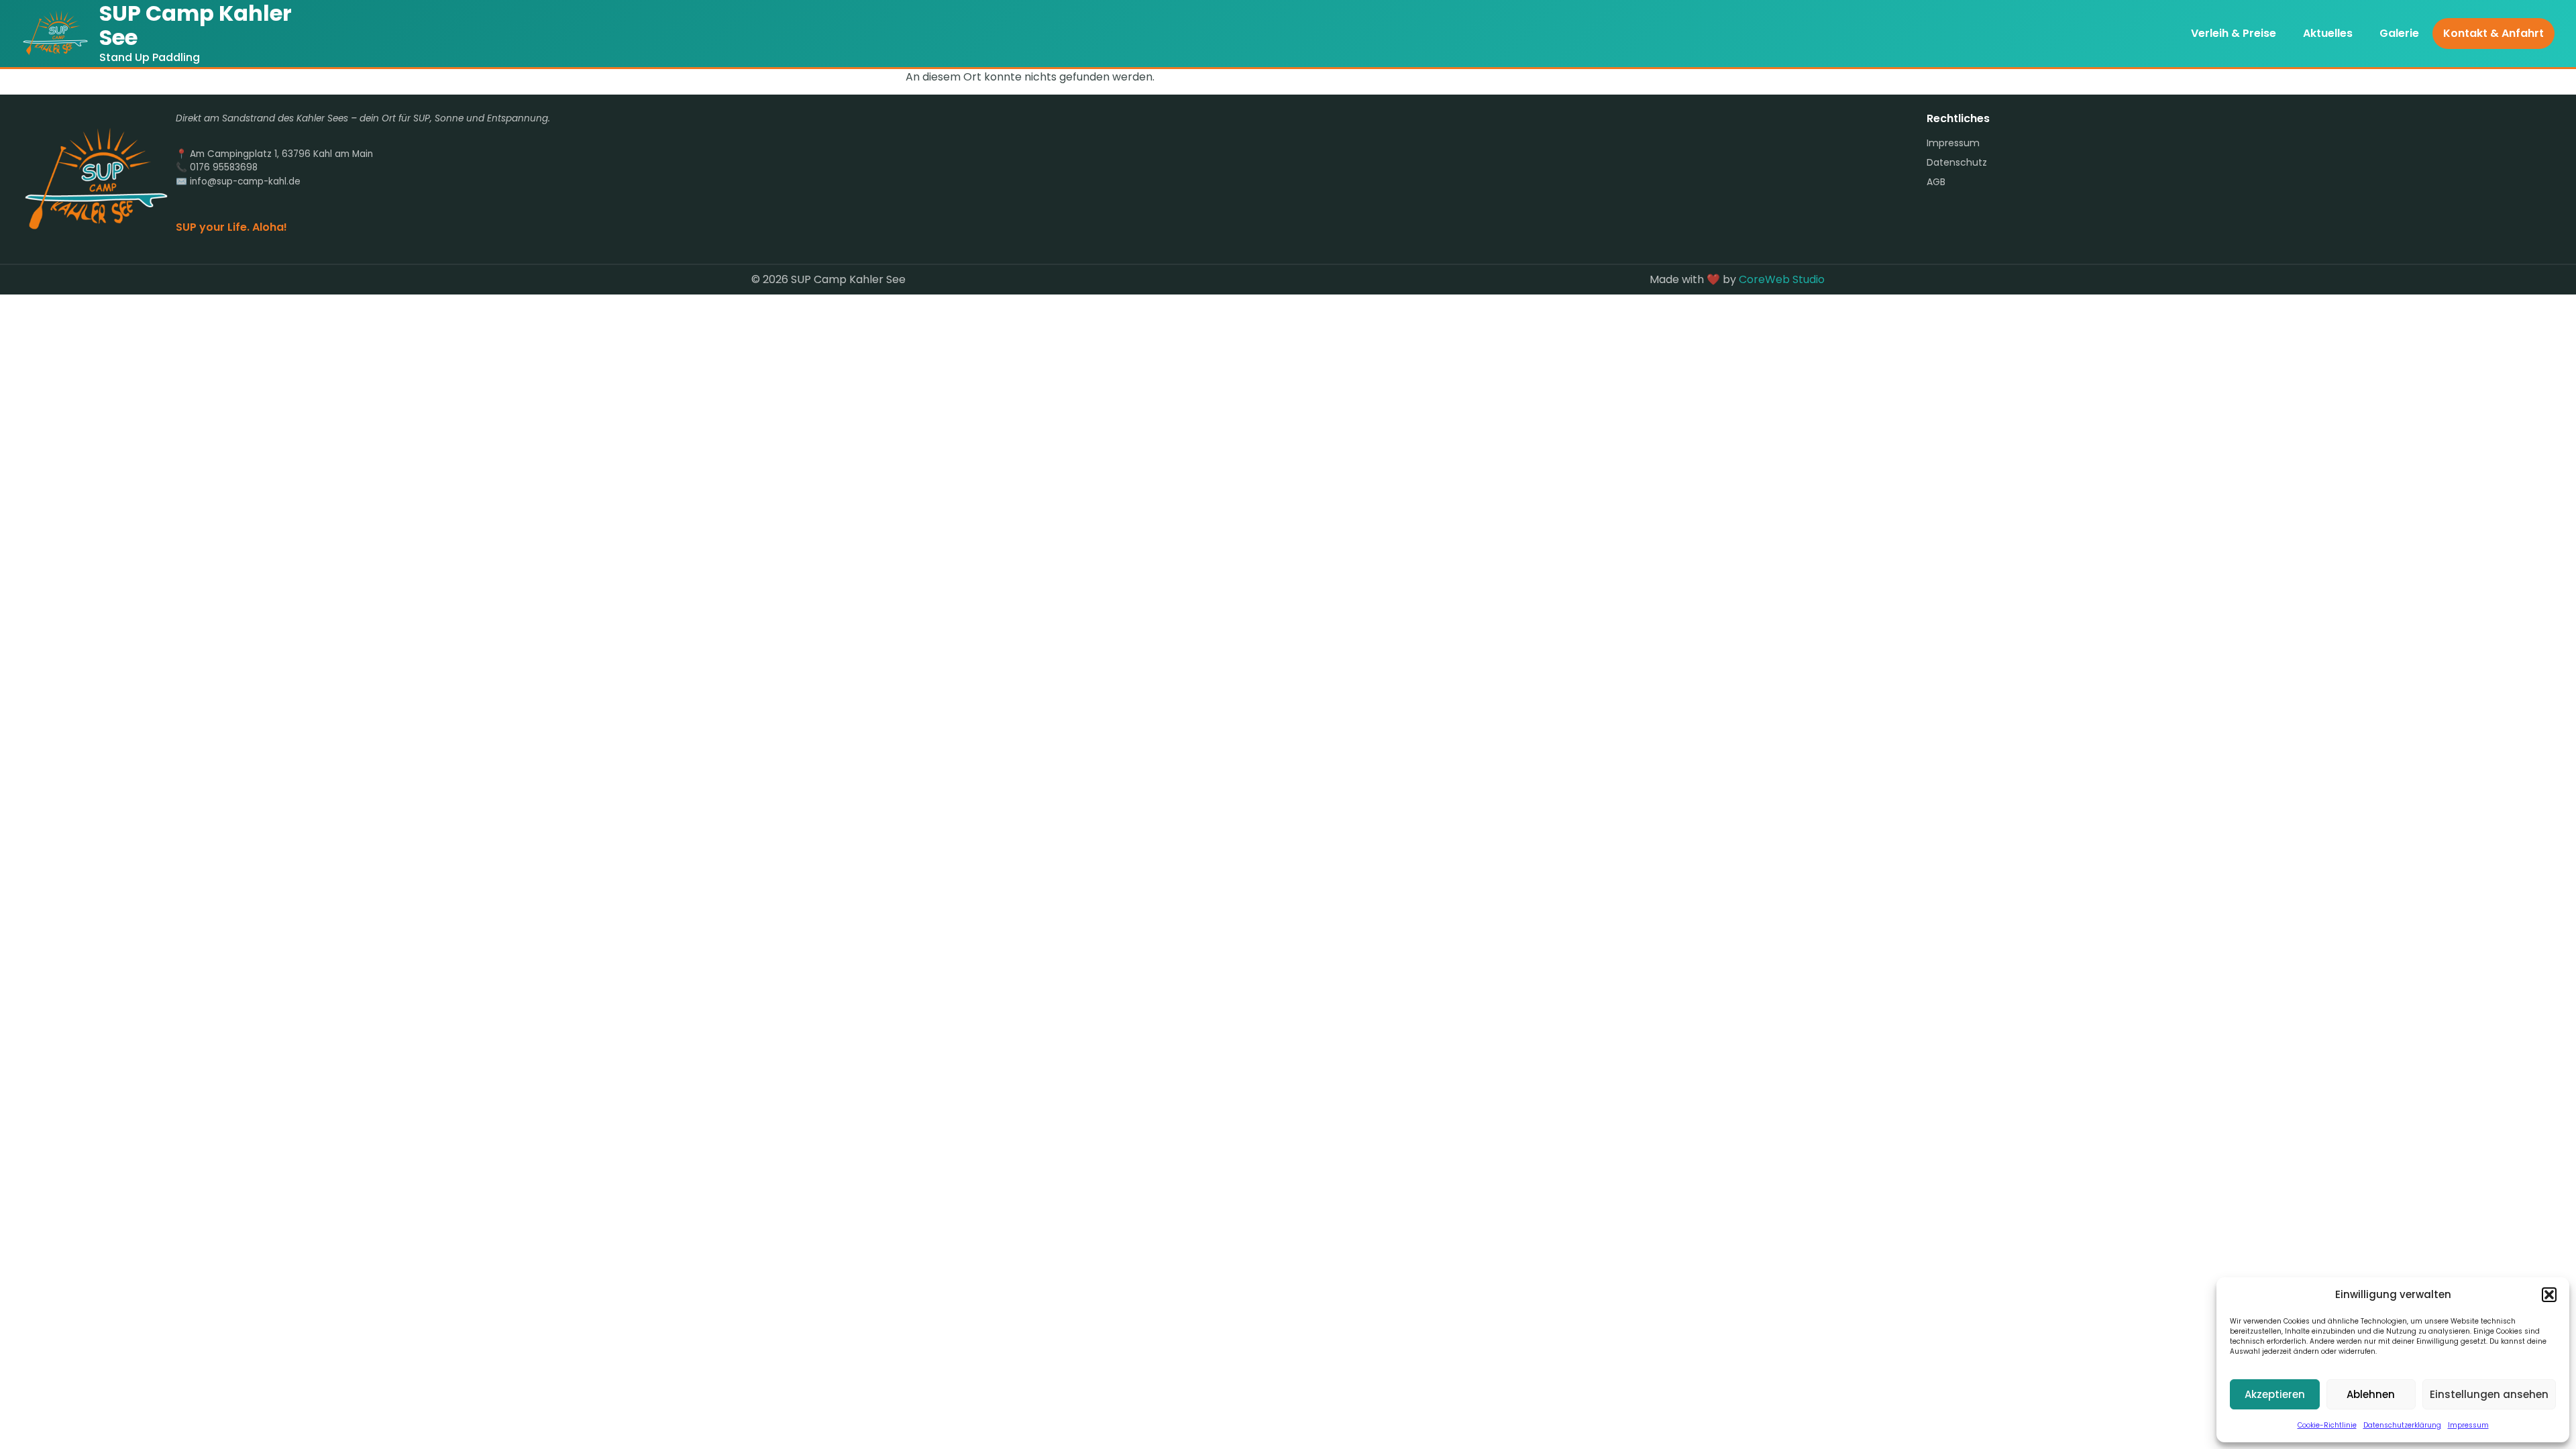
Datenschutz (1957, 162)
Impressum (2468, 1425)
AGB (1936, 182)
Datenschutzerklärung (2402, 1425)
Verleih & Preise (2234, 33)
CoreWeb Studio (1782, 279)
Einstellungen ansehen (2489, 1394)
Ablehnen (2371, 1394)
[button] (2549, 1295)
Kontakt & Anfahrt (2493, 33)
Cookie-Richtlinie (2327, 1425)
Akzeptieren (2275, 1394)
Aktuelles (2328, 33)
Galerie (2399, 33)
